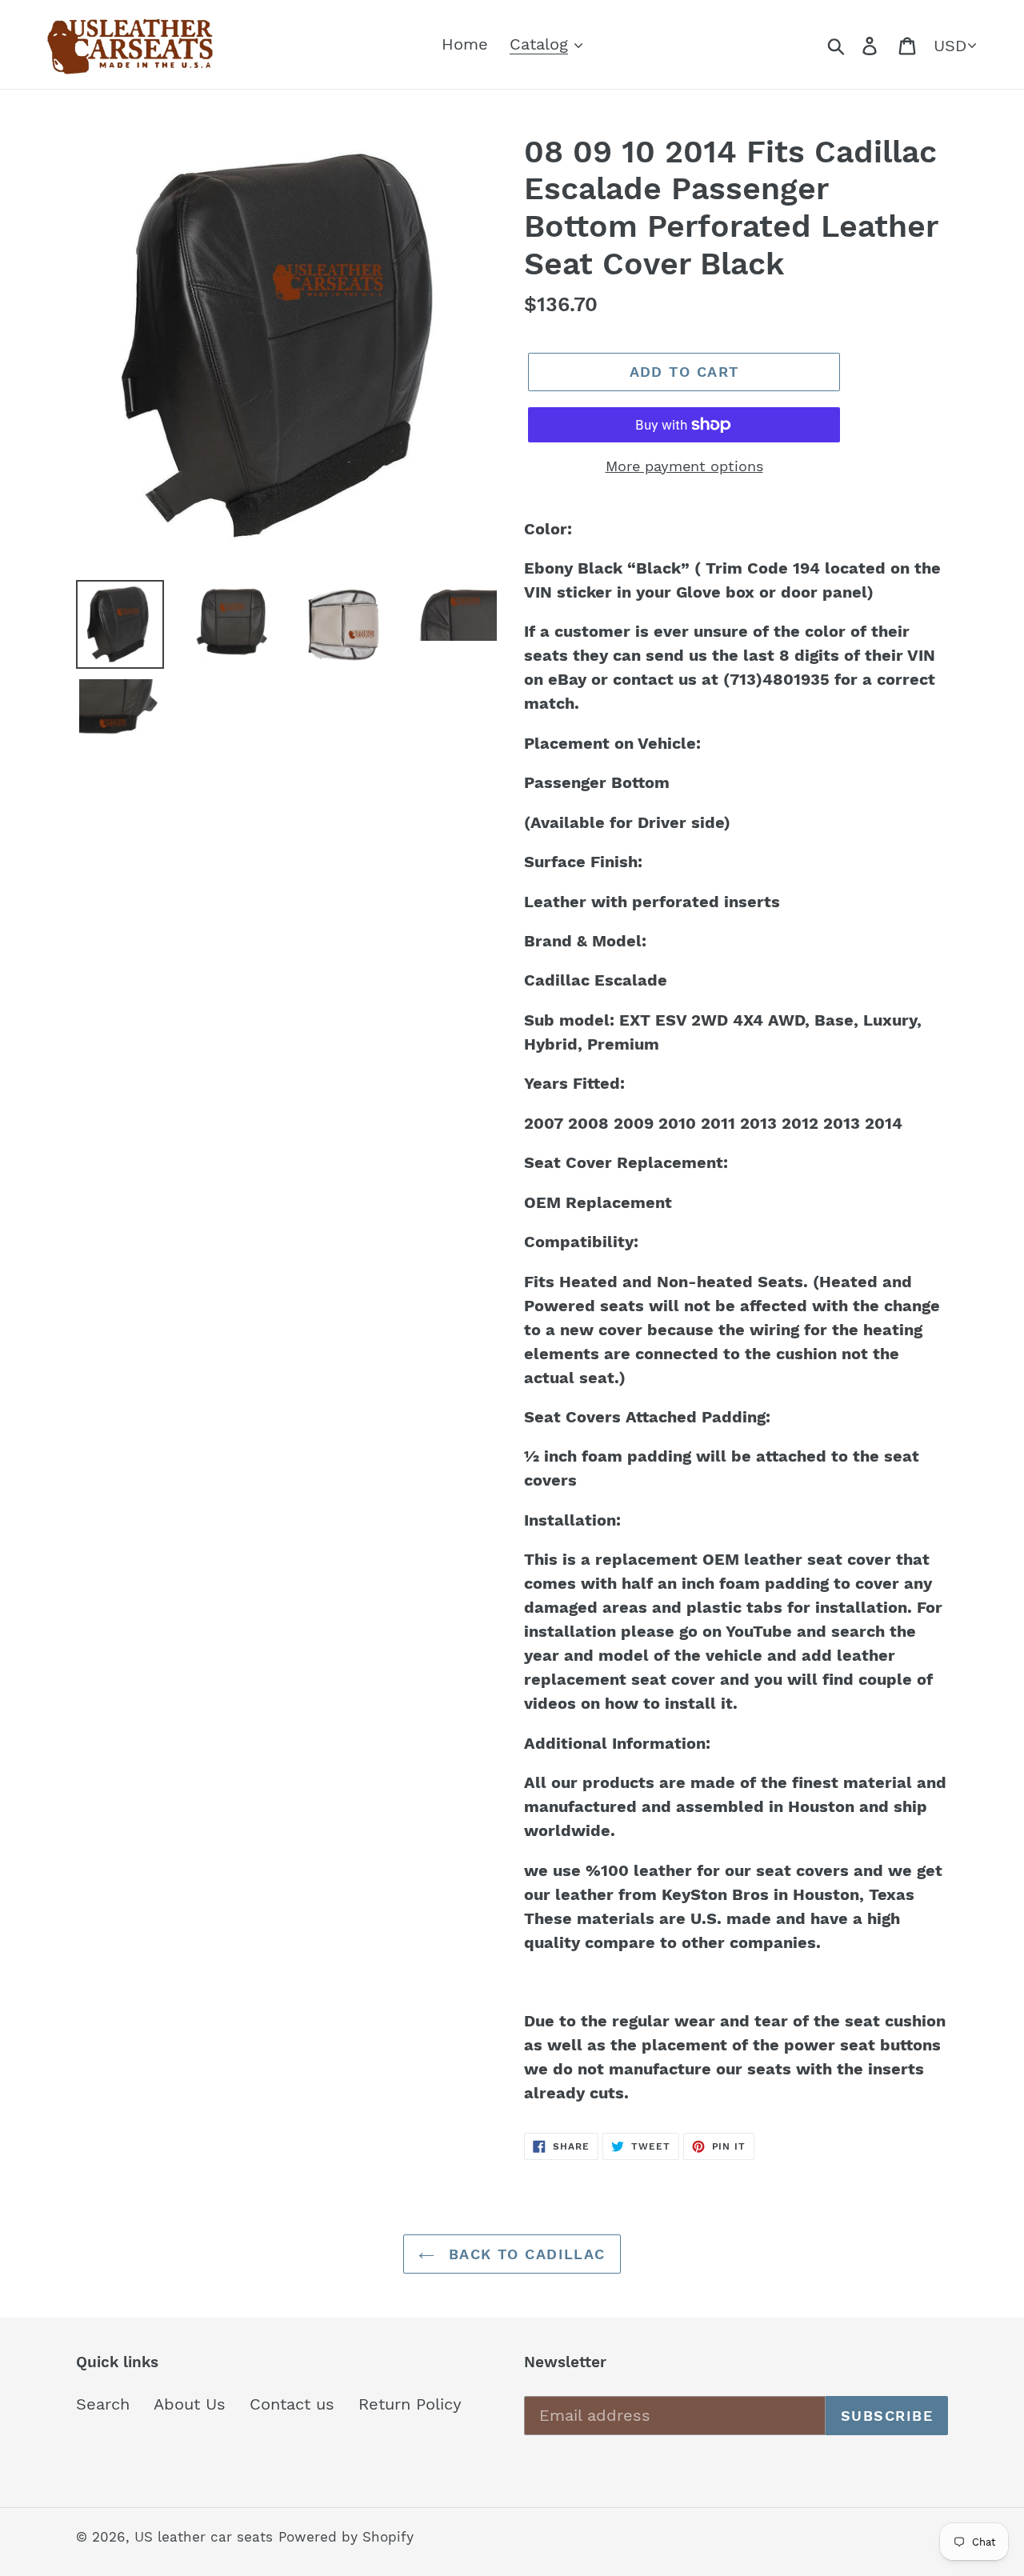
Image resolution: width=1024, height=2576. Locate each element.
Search (103, 2404)
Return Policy (410, 2404)
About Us (190, 2404)
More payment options (684, 466)
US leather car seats (204, 2537)
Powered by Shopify (346, 2537)
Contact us (292, 2404)
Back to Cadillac (524, 2254)
